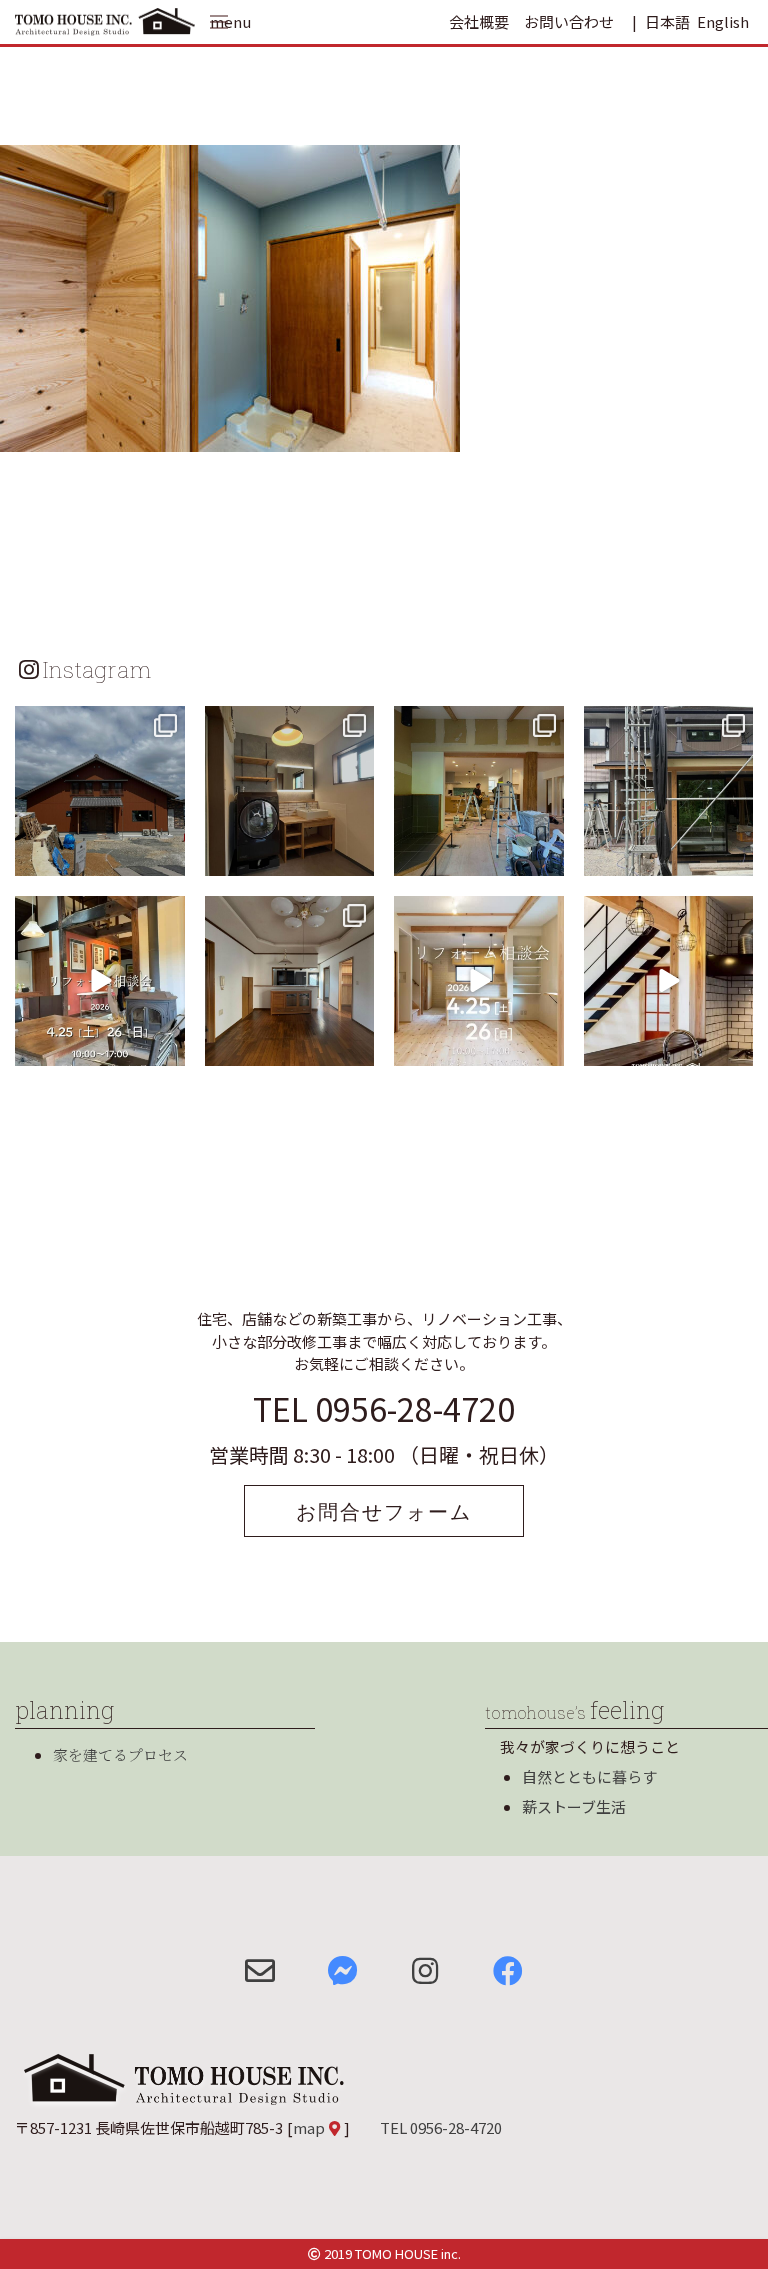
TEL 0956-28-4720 (384, 1408)
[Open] (100, 791)
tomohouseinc (98, 724)
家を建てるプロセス (120, 1754)
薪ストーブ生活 (574, 1806)
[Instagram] (167, 857)
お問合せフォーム (384, 1511)
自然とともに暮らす (589, 1776)
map (309, 2127)
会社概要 (479, 21)
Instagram (97, 669)
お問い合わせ (569, 21)
